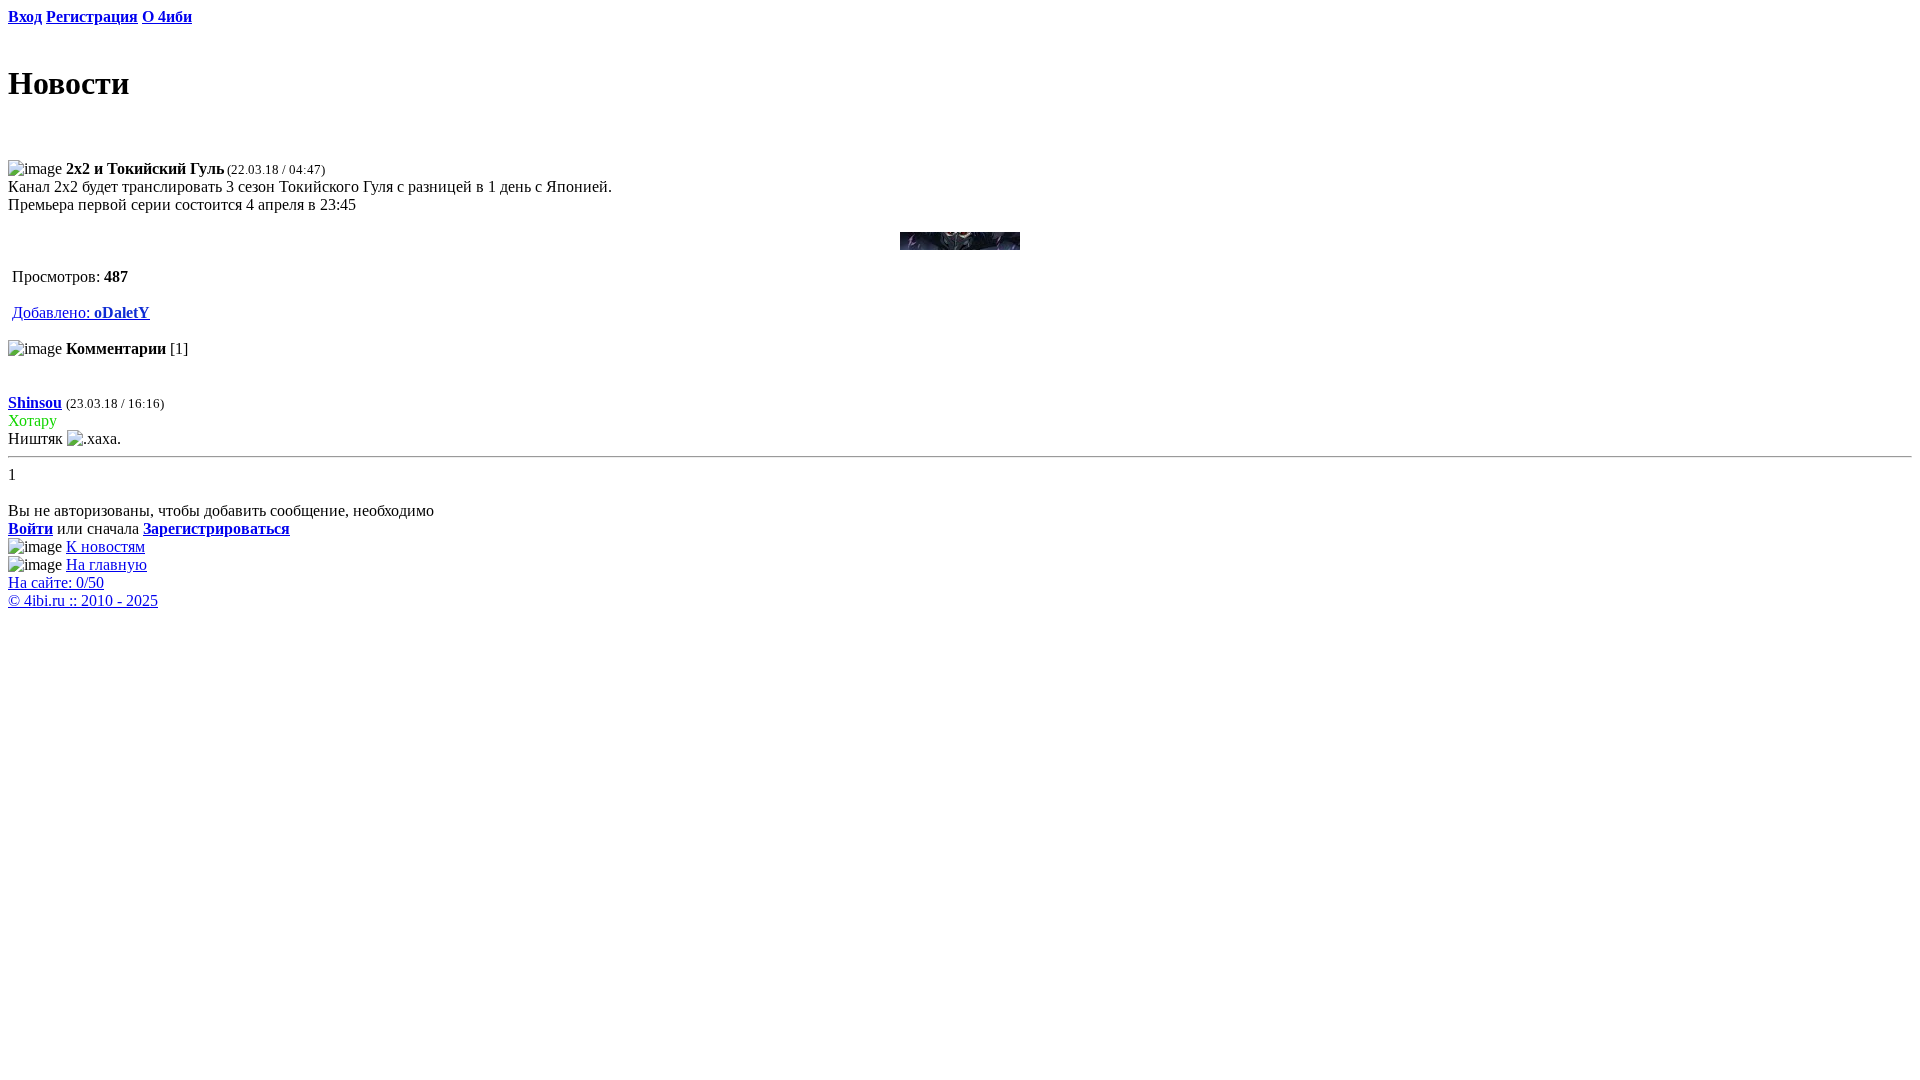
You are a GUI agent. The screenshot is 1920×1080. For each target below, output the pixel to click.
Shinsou (35, 402)
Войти (30, 528)
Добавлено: (81, 312)
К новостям (105, 546)
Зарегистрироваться (216, 528)
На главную (106, 564)
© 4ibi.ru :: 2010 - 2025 (83, 600)
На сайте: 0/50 (56, 582)
